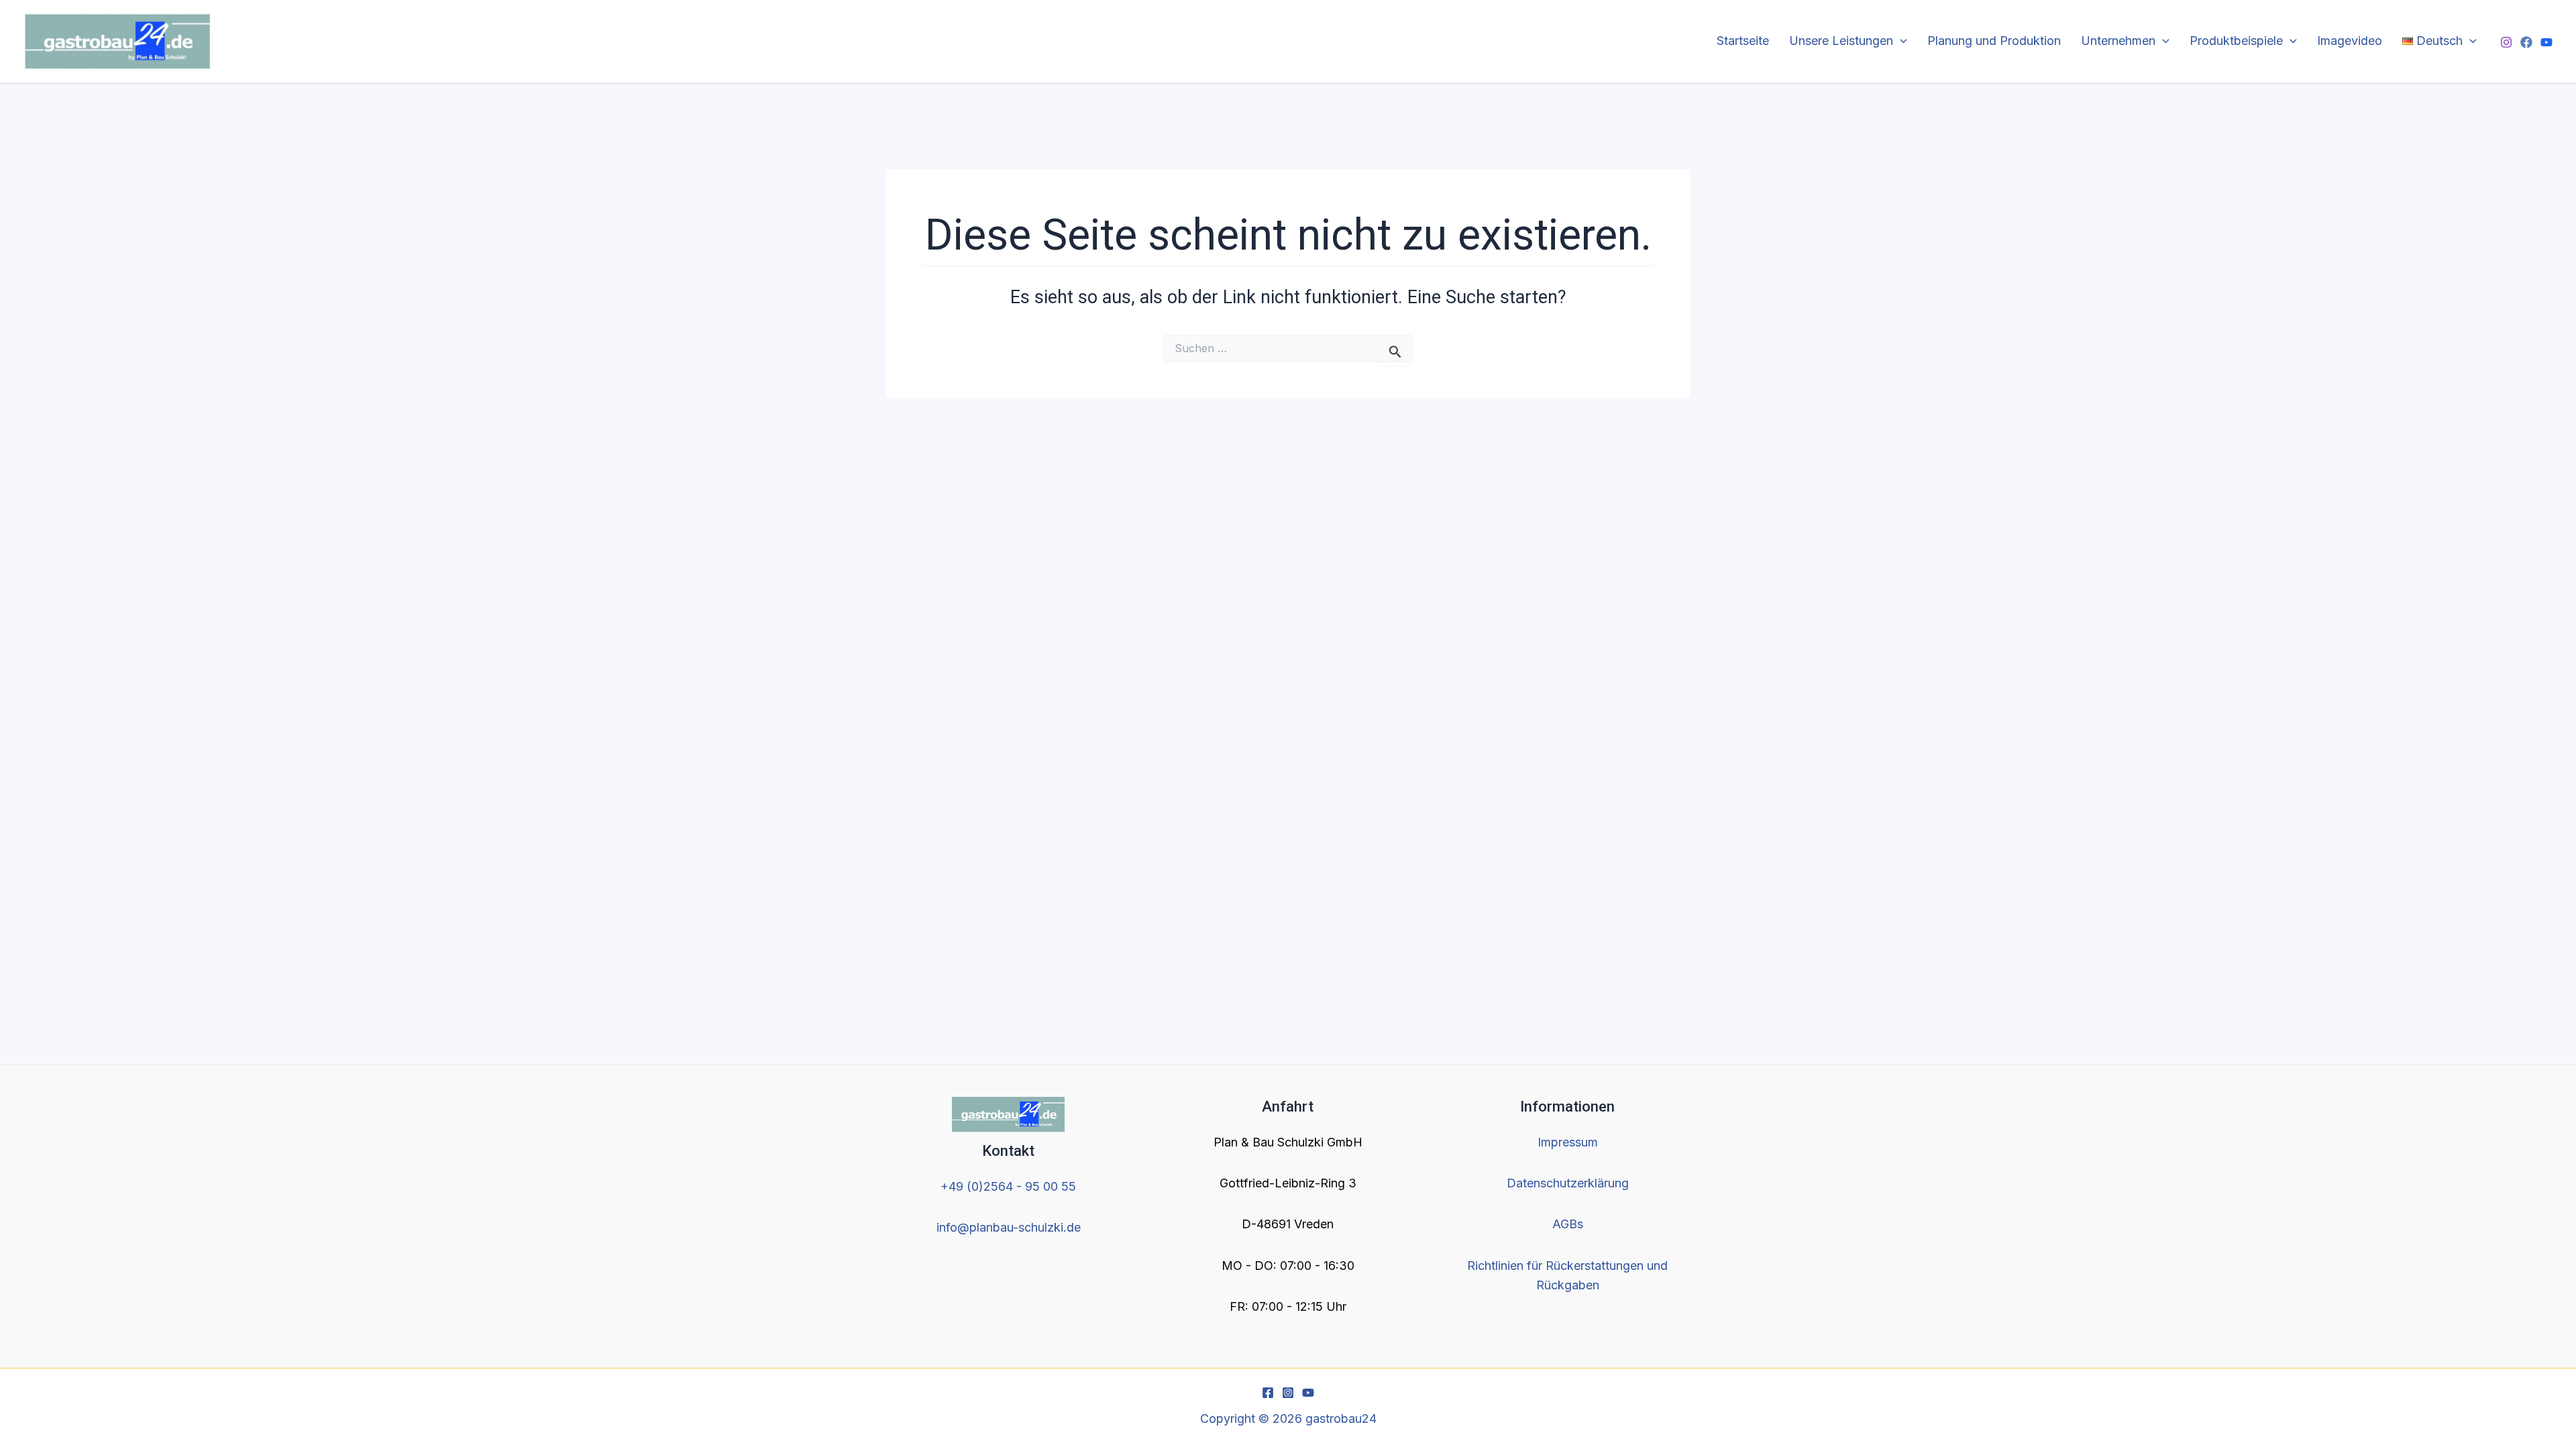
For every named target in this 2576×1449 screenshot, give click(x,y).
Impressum (1568, 1142)
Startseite (1743, 41)
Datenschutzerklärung (1568, 1183)
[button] (1900, 41)
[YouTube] (2546, 42)
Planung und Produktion (1994, 41)
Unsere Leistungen (1841, 41)
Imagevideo (2350, 41)
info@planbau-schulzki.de (1009, 1227)
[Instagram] (2506, 42)
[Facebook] (2526, 42)
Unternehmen (2118, 41)
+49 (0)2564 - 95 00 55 (1008, 1186)
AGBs (1568, 1224)
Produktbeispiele (2236, 41)
